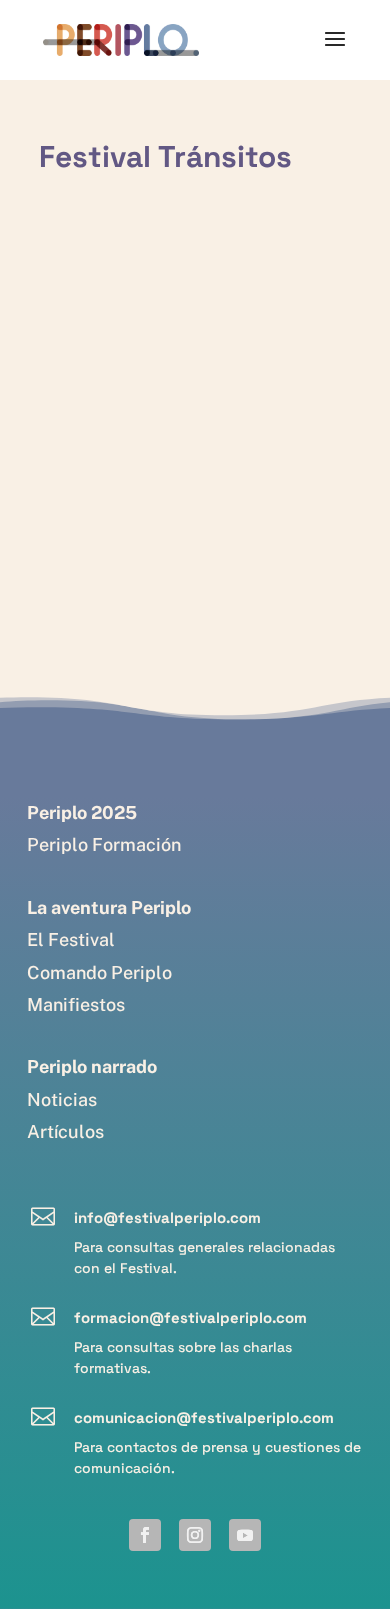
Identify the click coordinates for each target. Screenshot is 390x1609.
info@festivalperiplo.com (167, 1217)
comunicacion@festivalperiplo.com (204, 1417)
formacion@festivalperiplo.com (190, 1317)
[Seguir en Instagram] (195, 1535)
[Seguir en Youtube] (245, 1535)
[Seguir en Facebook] (145, 1535)
